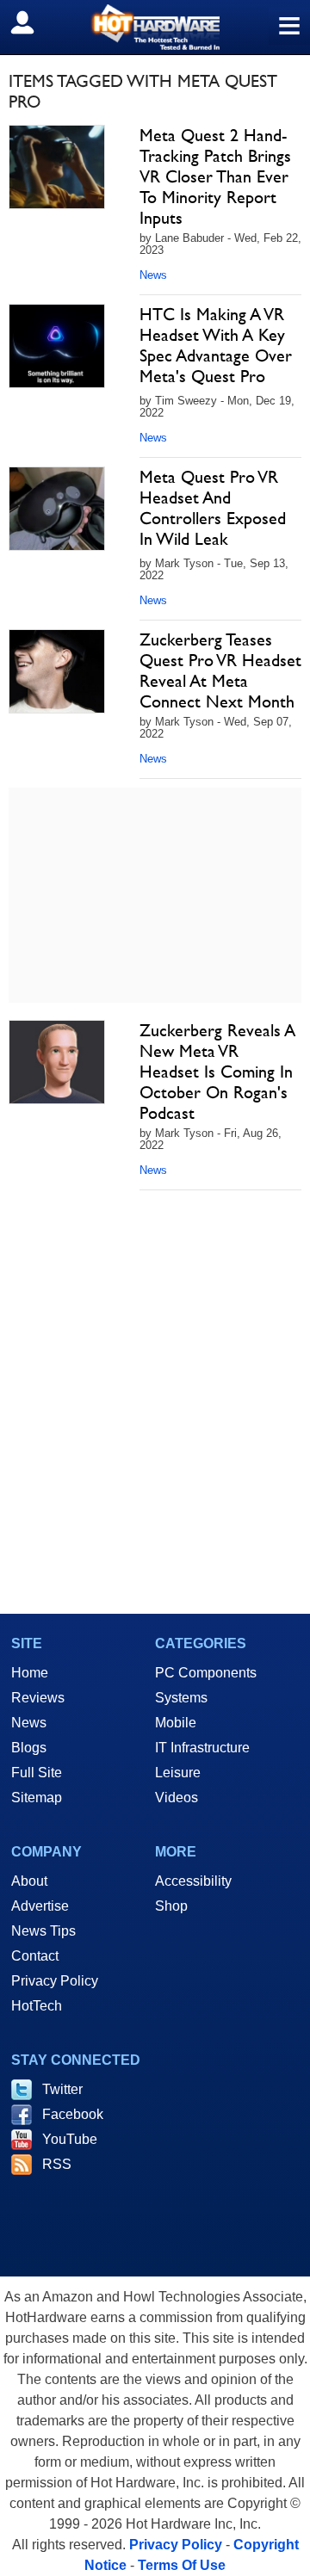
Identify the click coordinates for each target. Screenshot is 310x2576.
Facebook (73, 2114)
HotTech (37, 2006)
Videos (177, 1798)
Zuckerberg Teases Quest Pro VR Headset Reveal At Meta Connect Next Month (220, 670)
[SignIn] (33, 22)
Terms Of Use (182, 2565)
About (29, 1881)
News (153, 275)
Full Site (37, 1773)
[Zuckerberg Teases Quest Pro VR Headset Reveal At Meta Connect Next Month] (57, 671)
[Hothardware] (155, 27)
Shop (171, 1906)
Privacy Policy (55, 1981)
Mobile (176, 1723)
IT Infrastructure (202, 1748)
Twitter (62, 2089)
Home (30, 1673)
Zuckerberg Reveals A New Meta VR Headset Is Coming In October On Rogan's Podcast (217, 1072)
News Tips (43, 1931)
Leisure (178, 1773)
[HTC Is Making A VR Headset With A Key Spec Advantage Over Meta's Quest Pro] (57, 346)
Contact (35, 1956)
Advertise (40, 1906)
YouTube (70, 2139)
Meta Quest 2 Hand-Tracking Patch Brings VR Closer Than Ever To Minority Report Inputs (215, 176)
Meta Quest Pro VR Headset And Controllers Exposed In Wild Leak (213, 508)
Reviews (38, 1698)
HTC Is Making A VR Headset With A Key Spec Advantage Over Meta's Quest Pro (216, 345)
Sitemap (37, 1798)
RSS (57, 2164)
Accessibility (193, 1881)
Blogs (29, 1748)
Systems (181, 1698)
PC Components (206, 1673)
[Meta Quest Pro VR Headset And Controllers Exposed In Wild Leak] (57, 509)
